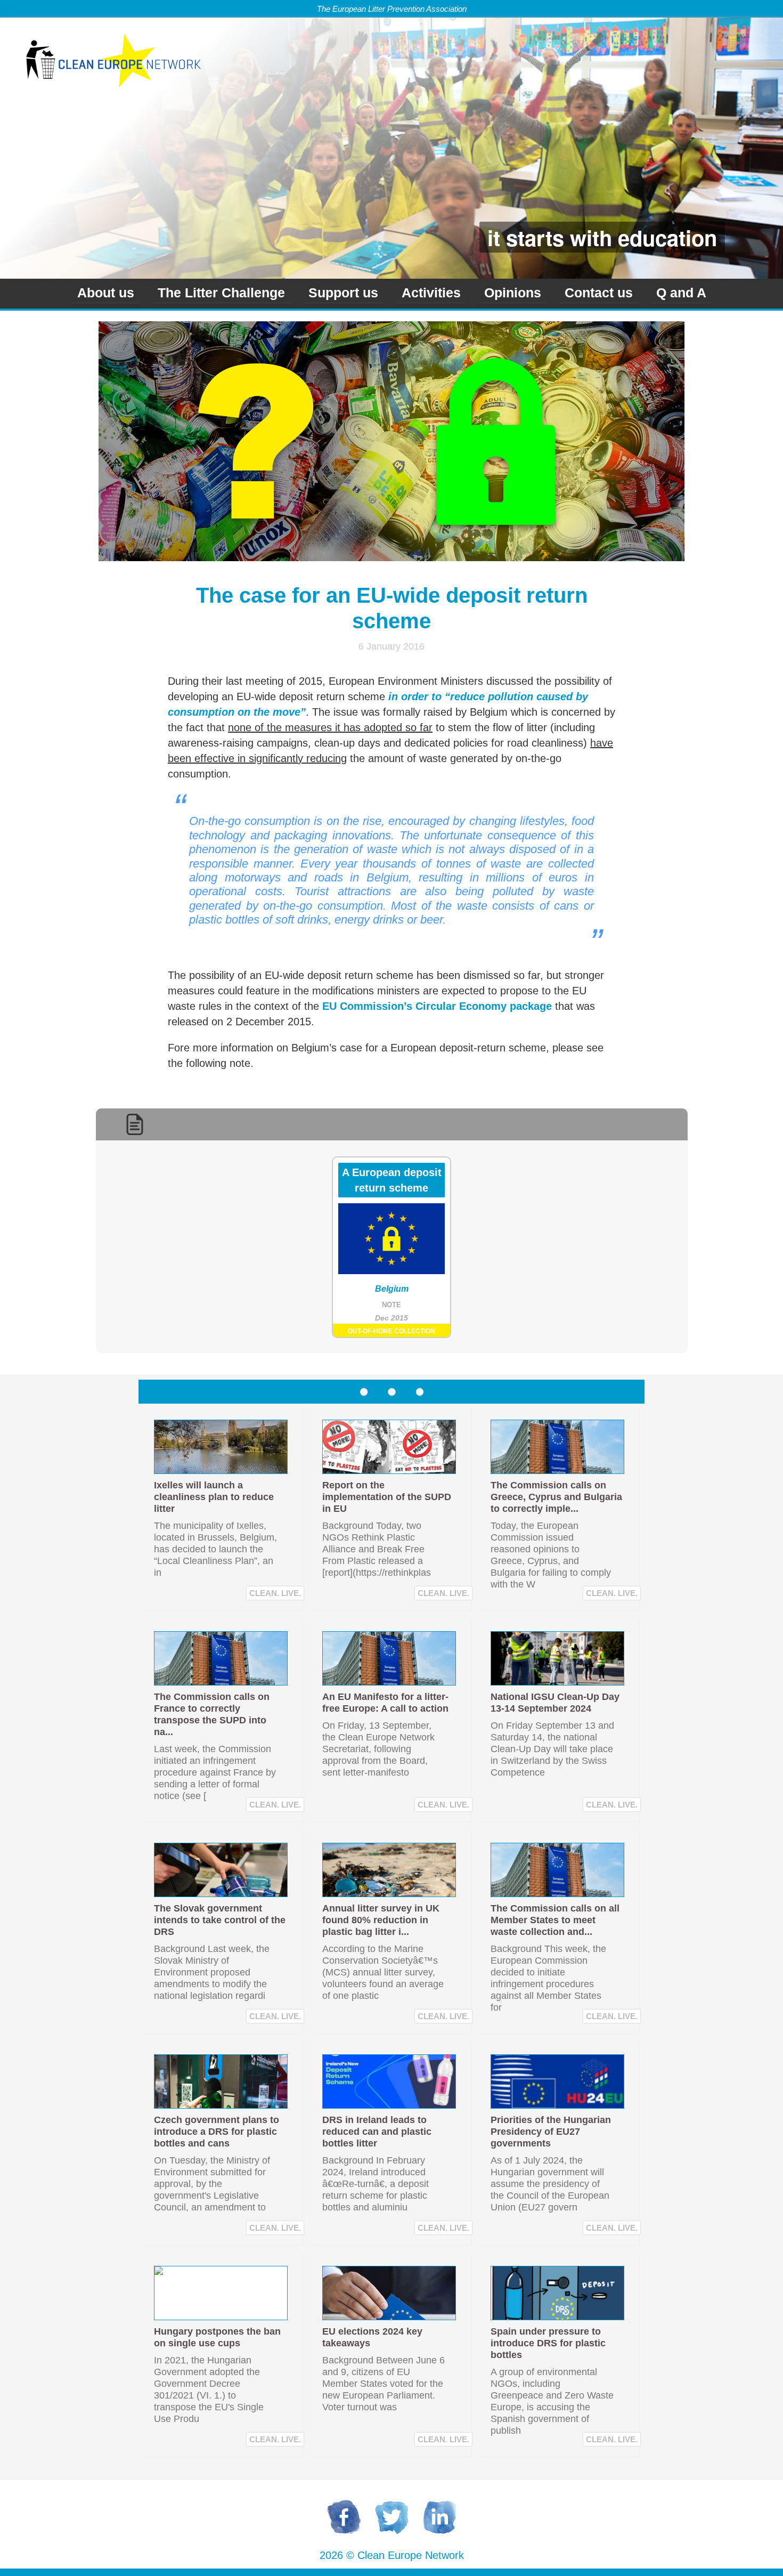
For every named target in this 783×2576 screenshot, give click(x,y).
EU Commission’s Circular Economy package (437, 1006)
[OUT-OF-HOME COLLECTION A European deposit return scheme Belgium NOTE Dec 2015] (391, 1345)
